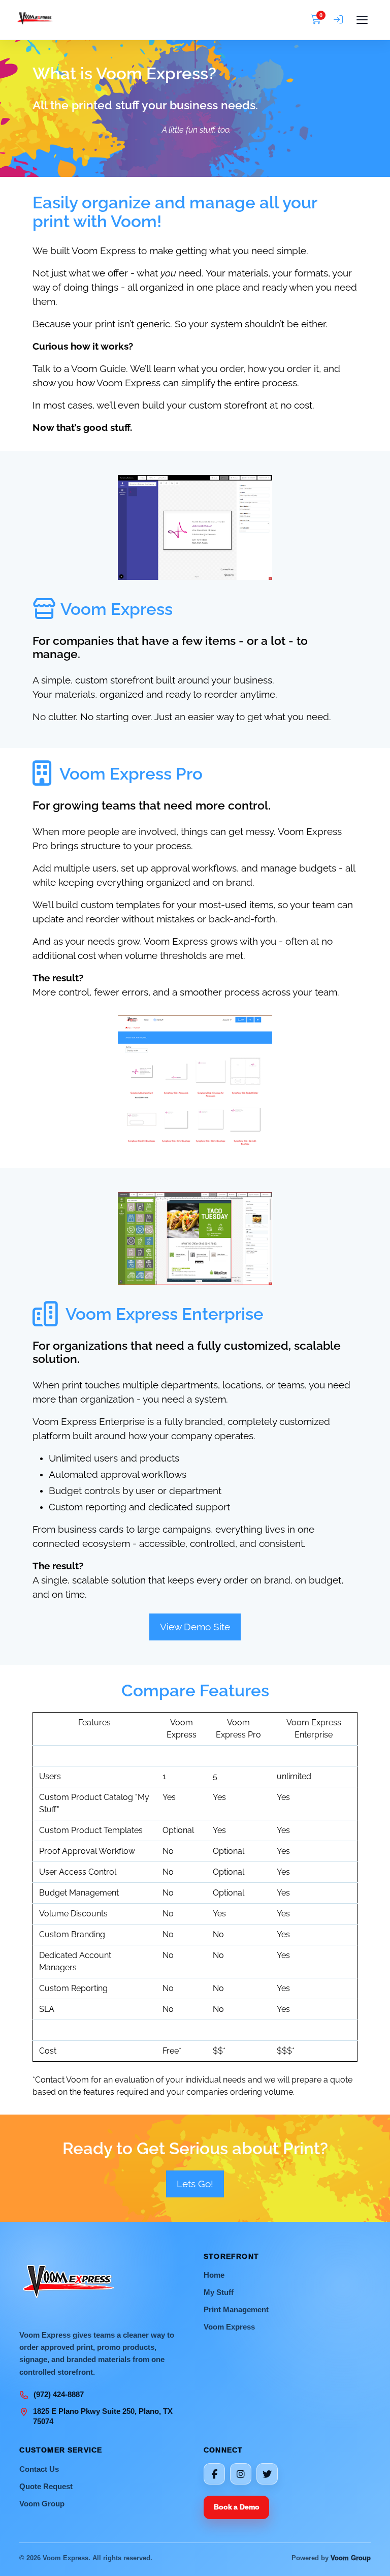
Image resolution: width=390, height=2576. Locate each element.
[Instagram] (241, 2474)
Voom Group (42, 2504)
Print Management (236, 2309)
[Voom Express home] (161, 20)
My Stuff (219, 2292)
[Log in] (338, 20)
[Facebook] (214, 2474)
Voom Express (229, 2327)
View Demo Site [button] (195, 1627)
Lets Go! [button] (195, 2184)
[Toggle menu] (362, 20)
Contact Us (39, 2469)
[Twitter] (267, 2474)
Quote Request (46, 2486)
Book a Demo (236, 2507)
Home (214, 2275)
